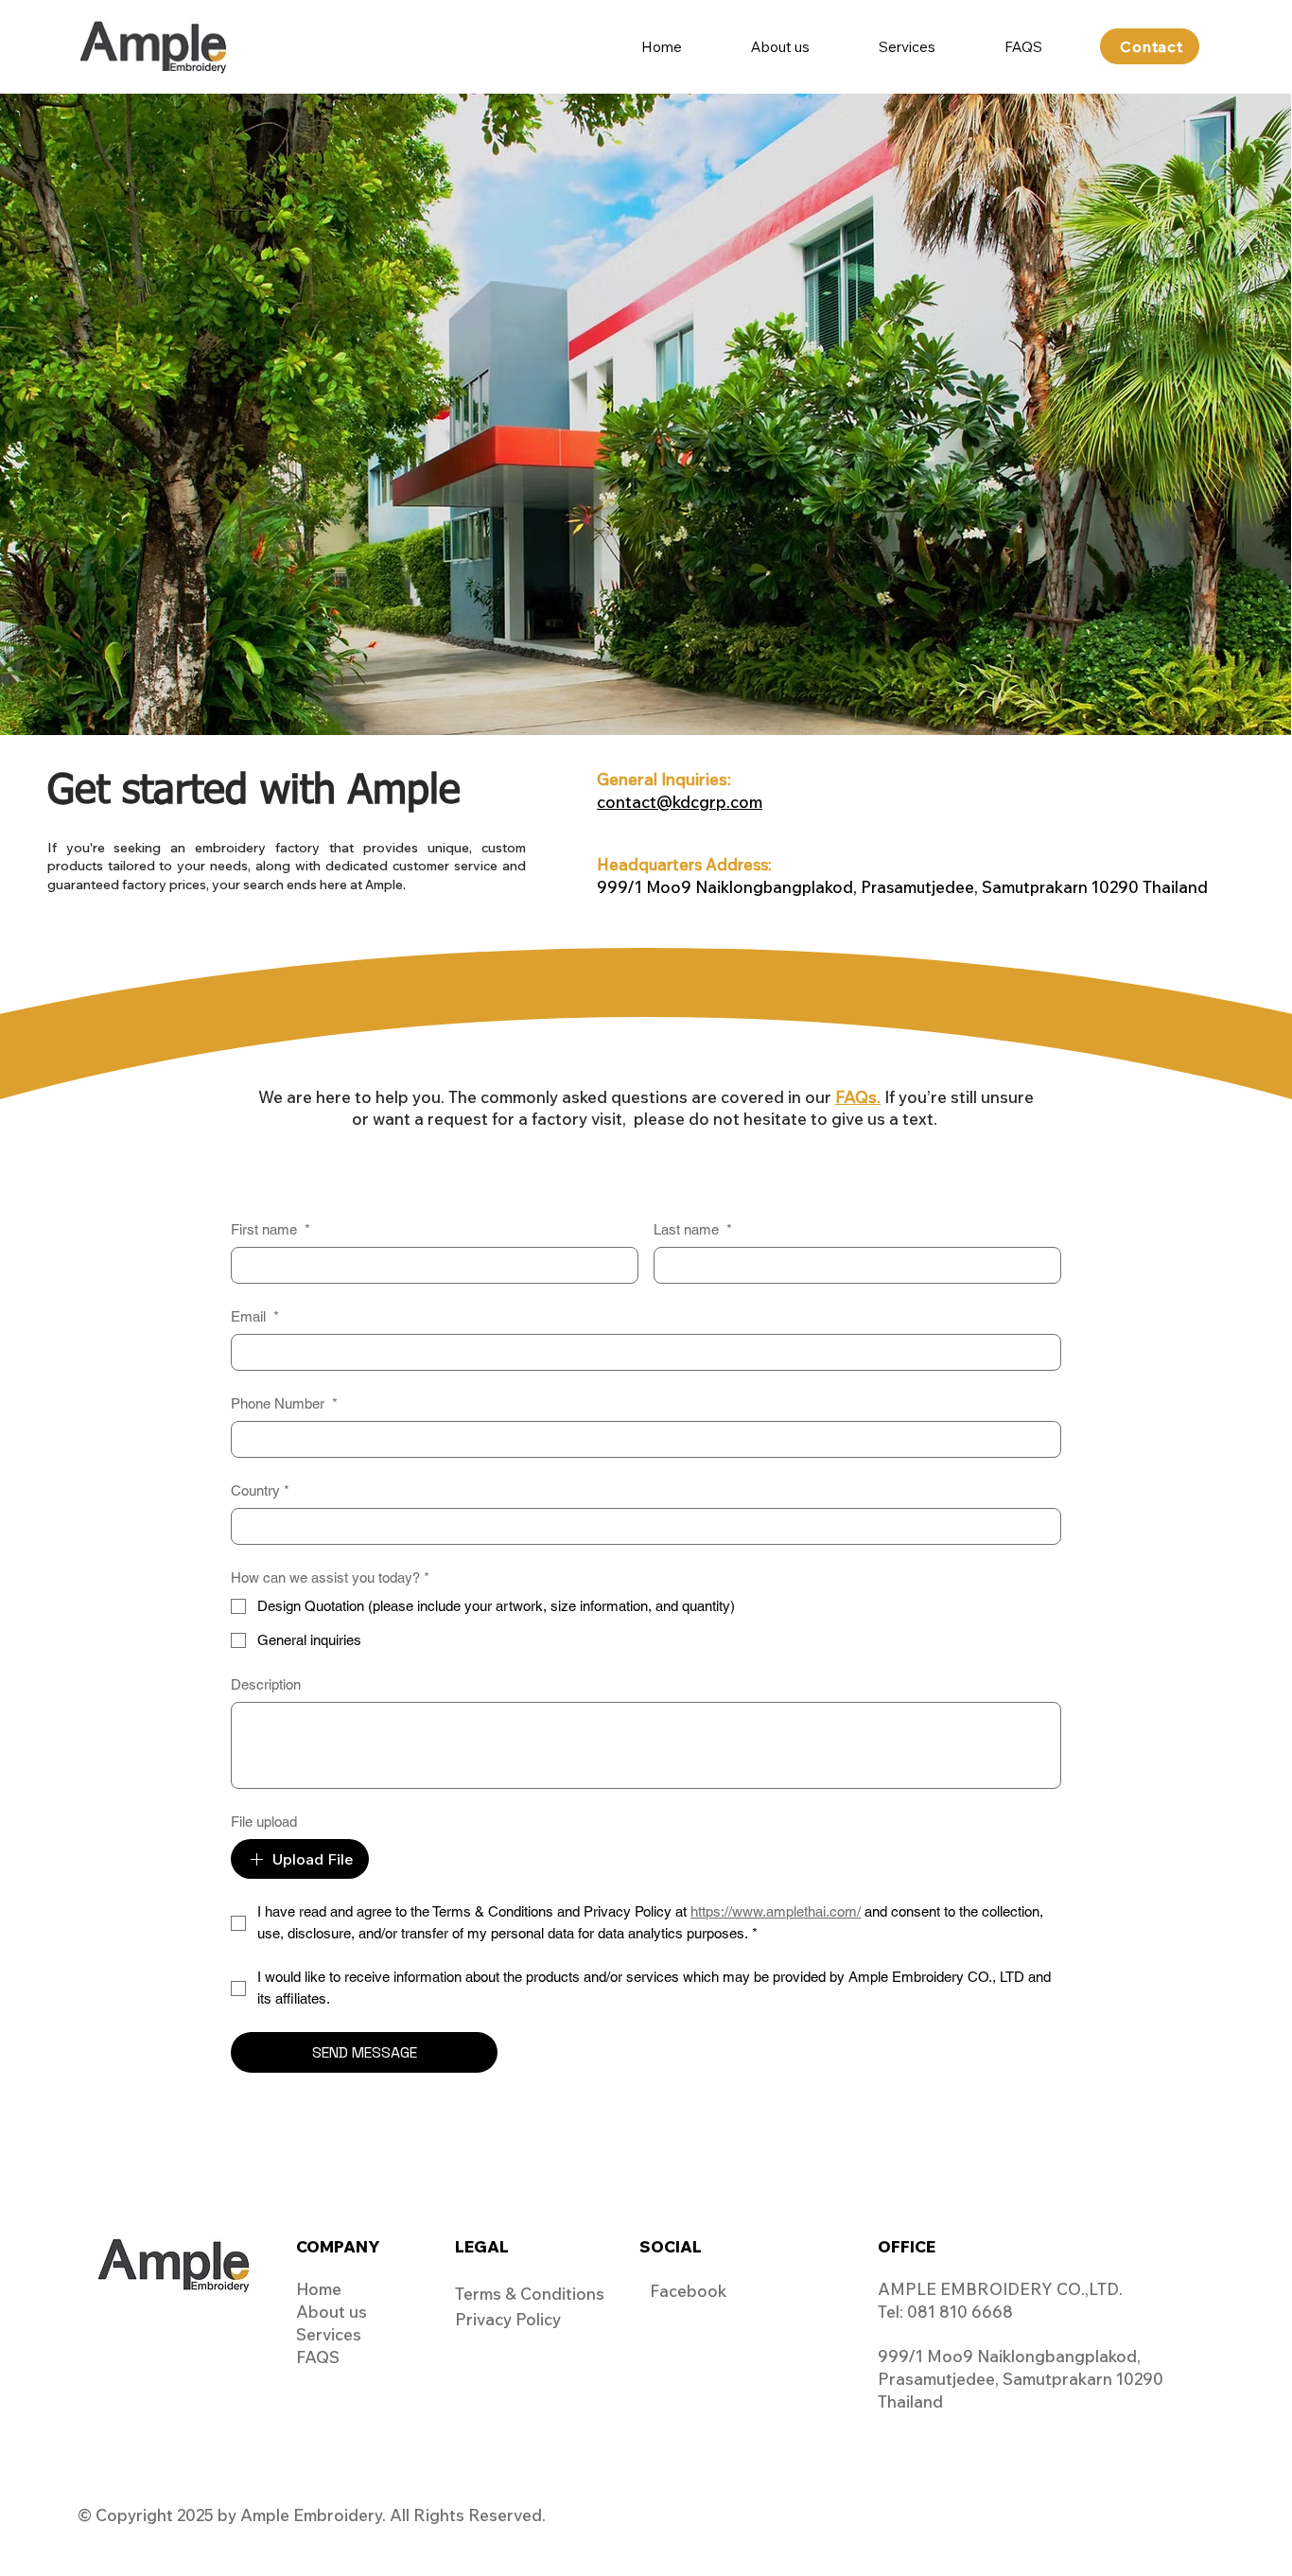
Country (260, 1490)
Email (255, 1316)
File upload (264, 1822)
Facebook (688, 2291)
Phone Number (284, 1403)
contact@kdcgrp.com (680, 802)
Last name (693, 1229)
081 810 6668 (960, 2312)
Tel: (892, 2312)
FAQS (318, 2357)
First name (271, 1229)
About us (332, 2312)
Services (329, 2334)
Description (266, 1684)
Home (319, 2289)
